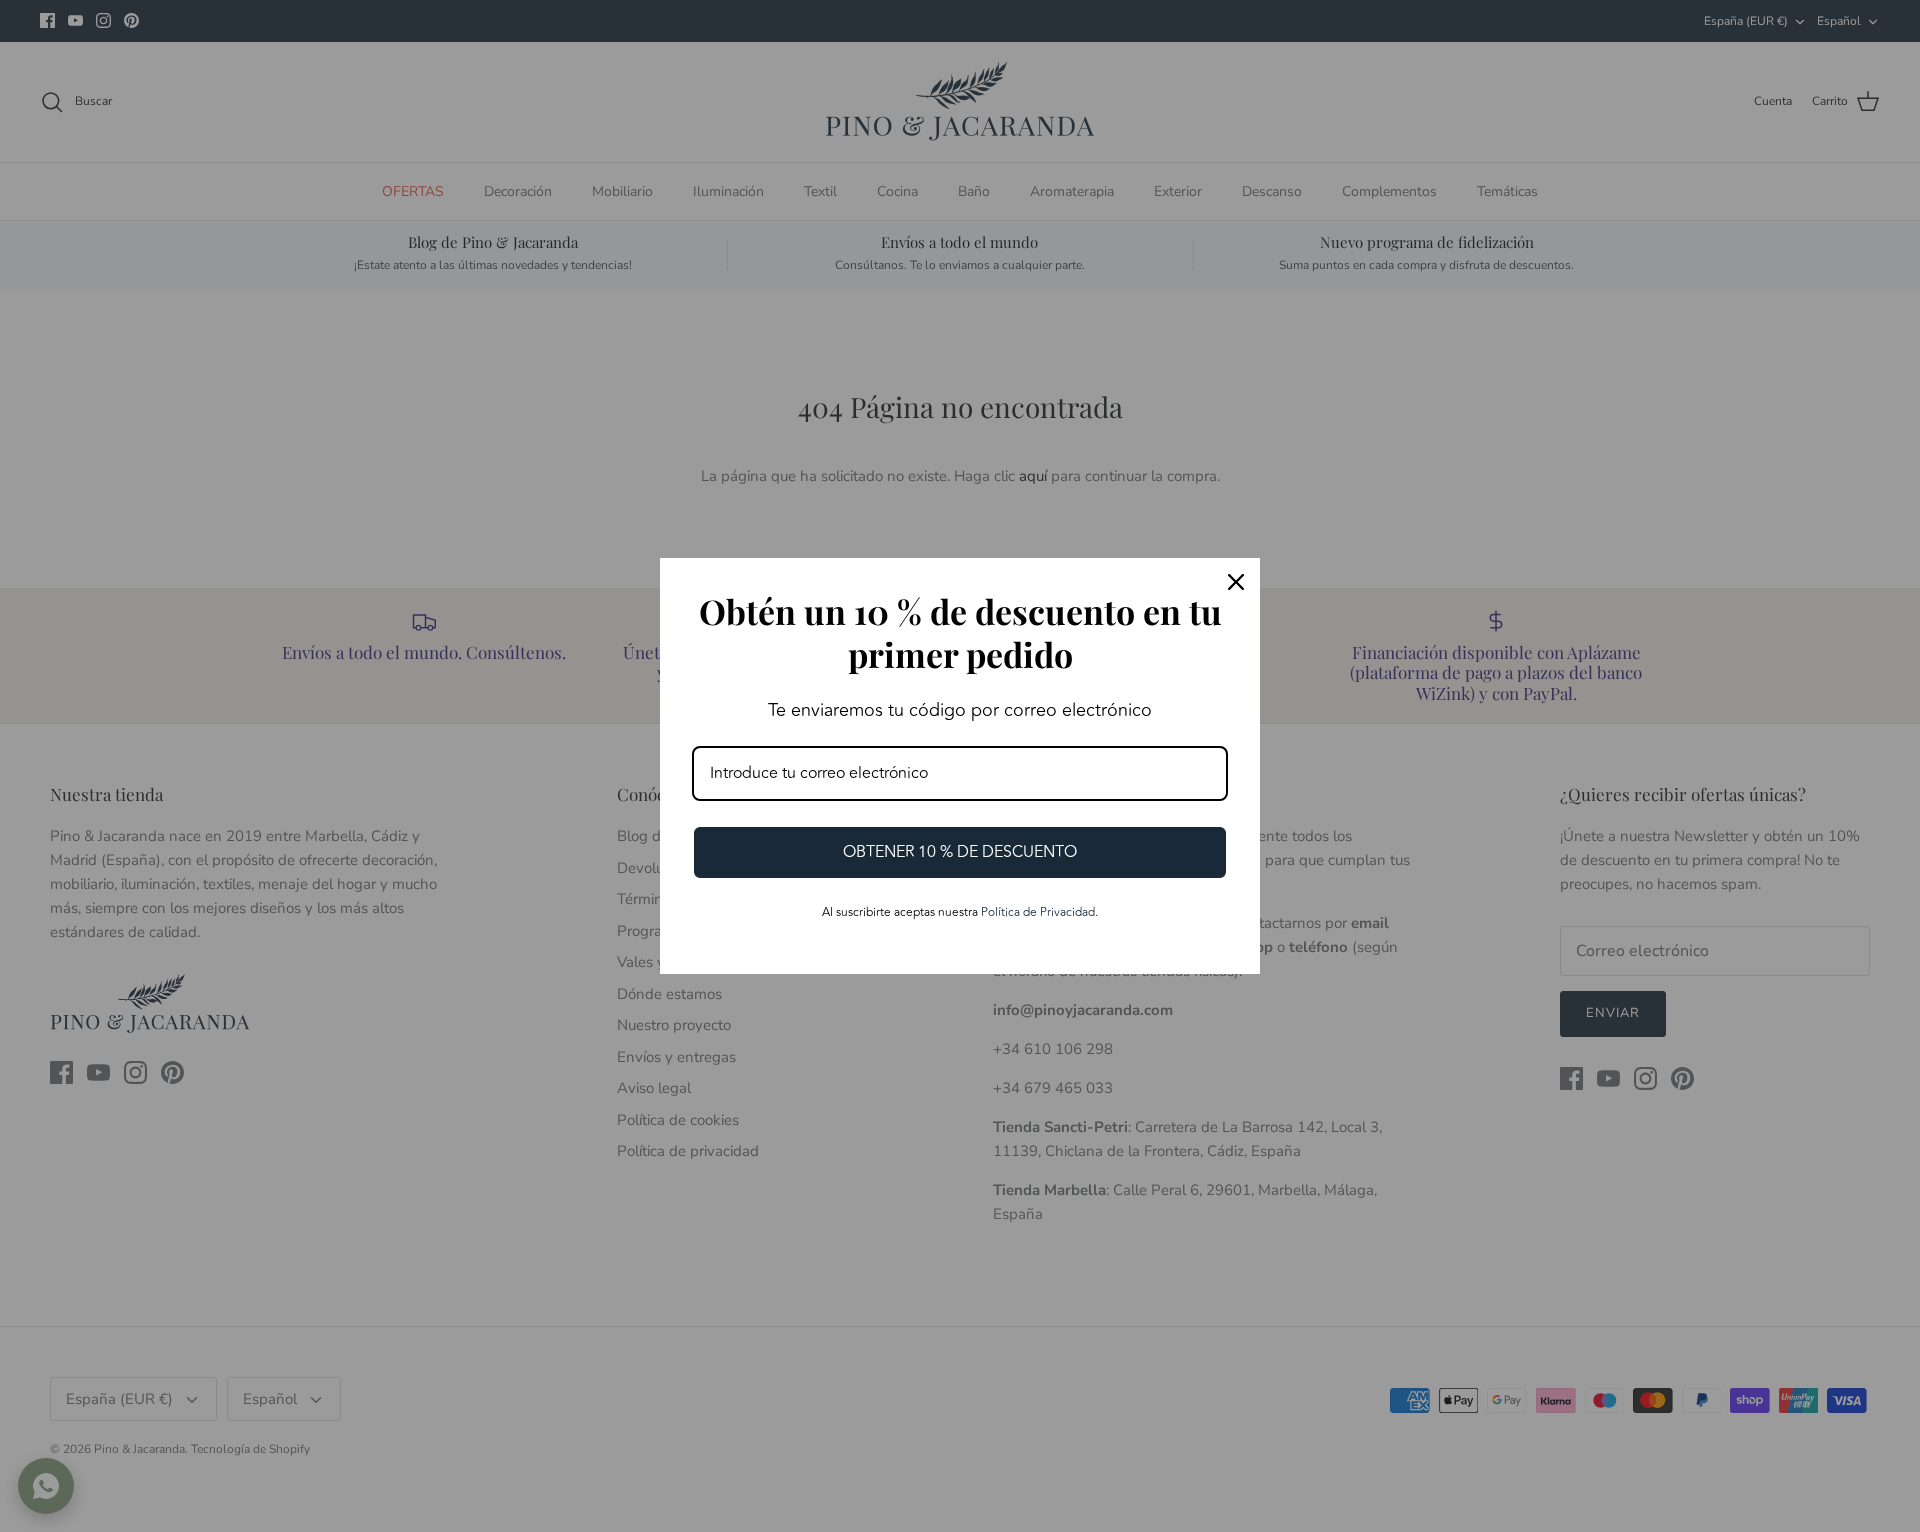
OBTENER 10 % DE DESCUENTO (960, 852)
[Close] (1236, 582)
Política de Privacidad (1038, 912)
